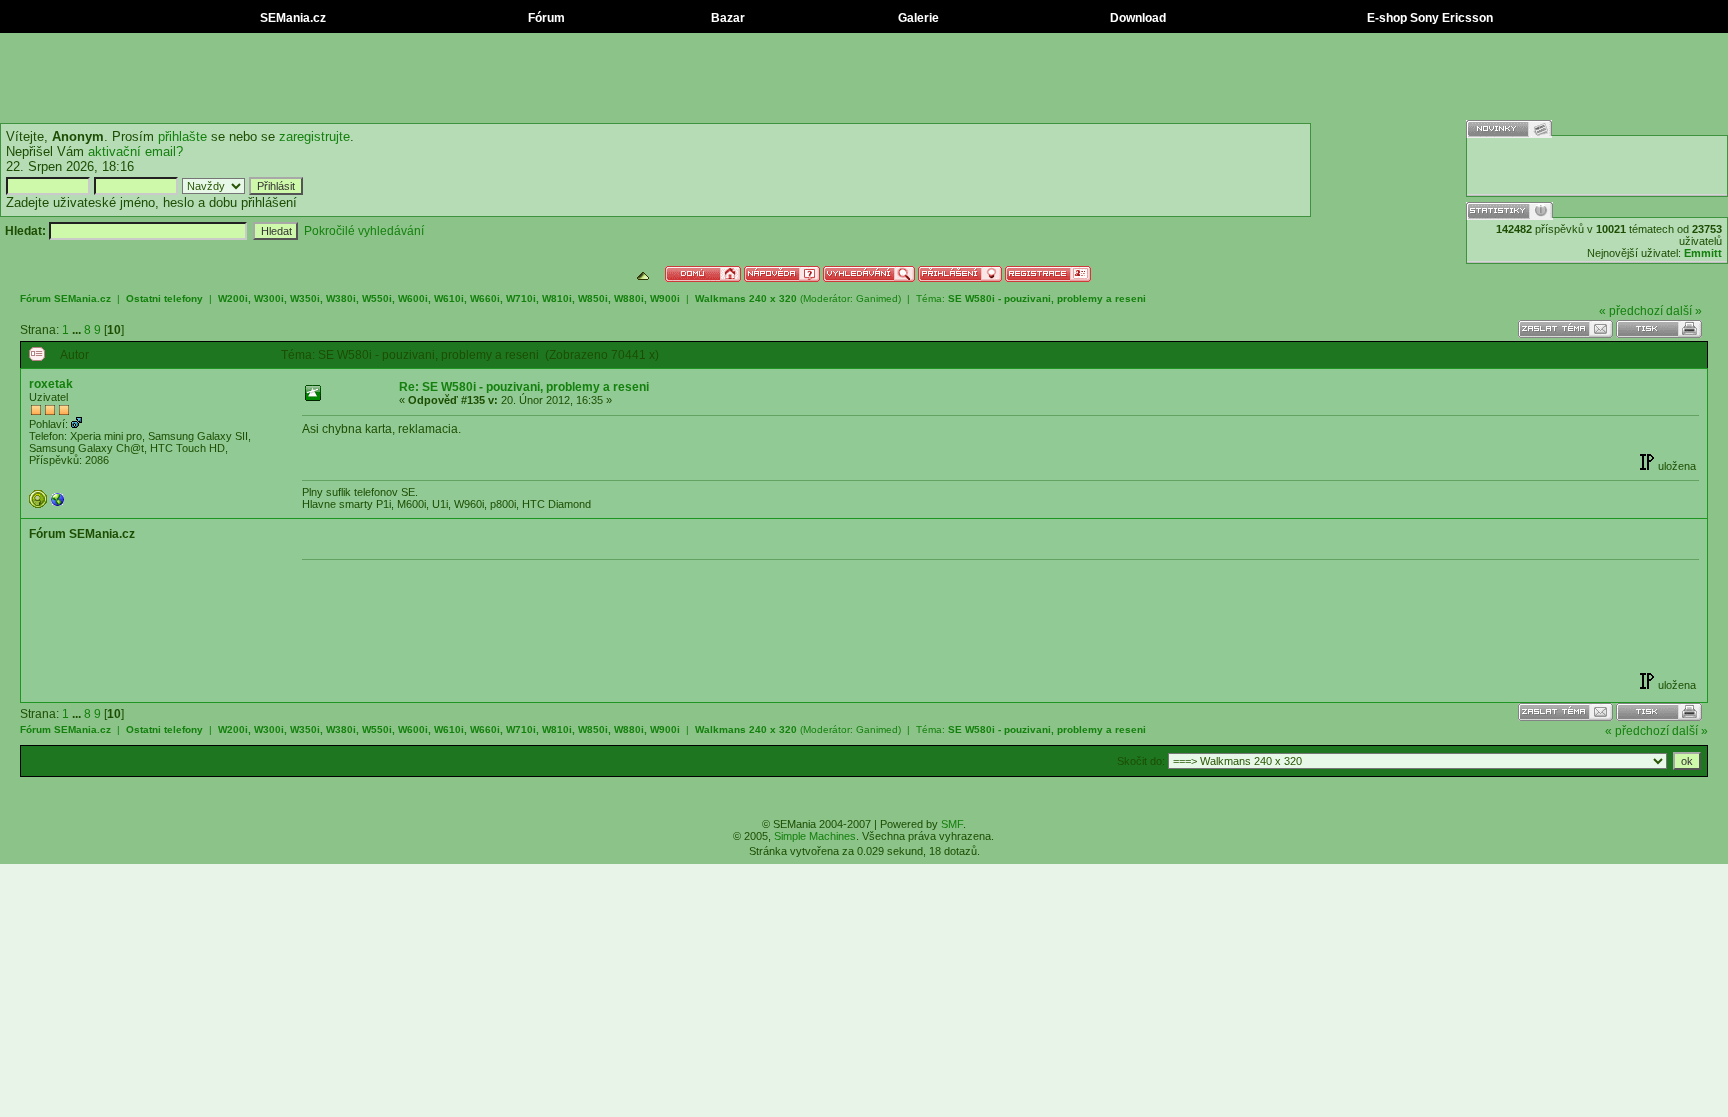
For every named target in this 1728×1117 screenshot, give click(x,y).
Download (1136, 18)
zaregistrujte (314, 136)
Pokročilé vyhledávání (364, 231)
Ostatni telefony (164, 298)
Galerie (917, 18)
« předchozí (1631, 311)
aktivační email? (135, 151)
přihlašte (182, 136)
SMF (952, 824)
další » (1684, 311)
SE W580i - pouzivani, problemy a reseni (1047, 298)
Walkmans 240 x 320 (746, 298)
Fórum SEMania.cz (65, 298)
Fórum (545, 18)
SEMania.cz (291, 18)
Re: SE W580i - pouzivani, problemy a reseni (524, 387)
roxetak (51, 384)
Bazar (726, 18)
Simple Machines (815, 836)
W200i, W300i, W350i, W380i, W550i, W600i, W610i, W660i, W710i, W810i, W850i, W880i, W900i (450, 298)
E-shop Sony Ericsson (1428, 18)
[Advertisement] (864, 78)
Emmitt (1703, 253)
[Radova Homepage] (58, 504)
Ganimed (877, 298)
